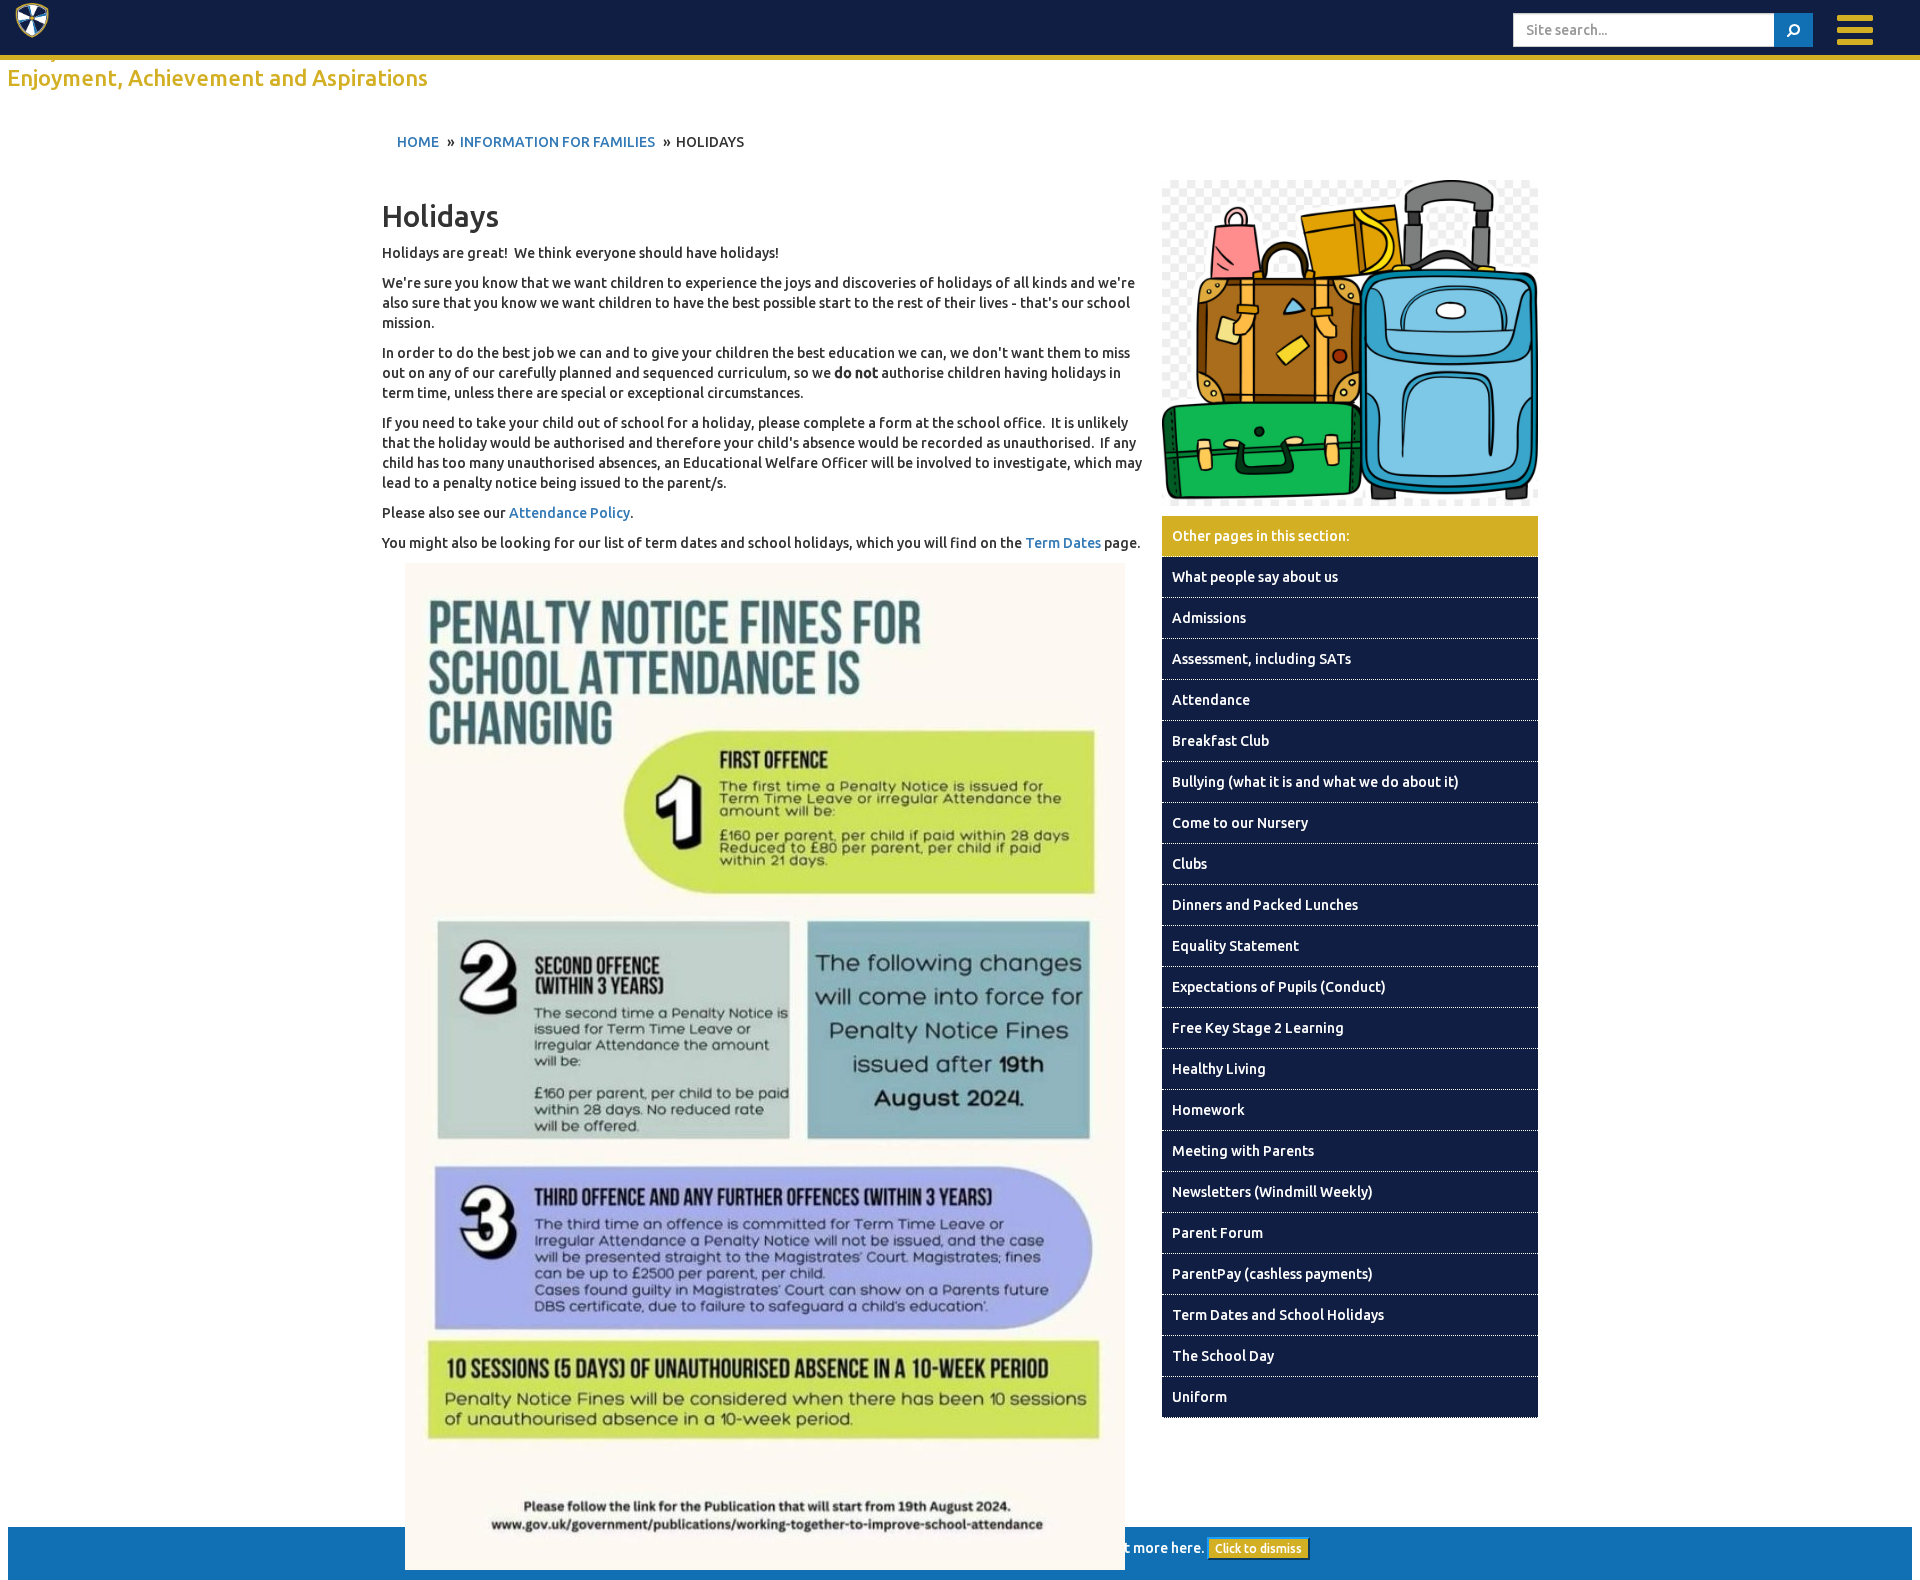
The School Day (1223, 1356)
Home (418, 142)
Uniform (1199, 1397)
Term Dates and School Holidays (1278, 1315)
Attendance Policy (569, 513)
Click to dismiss (1258, 1548)
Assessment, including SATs (1261, 659)
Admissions (1209, 618)
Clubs (1189, 864)
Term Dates (1063, 543)
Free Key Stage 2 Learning (1258, 1028)
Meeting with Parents (1243, 1151)
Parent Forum (1217, 1233)
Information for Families (557, 142)
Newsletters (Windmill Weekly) (1272, 1192)
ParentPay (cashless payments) (1272, 1274)
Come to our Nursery (1240, 823)
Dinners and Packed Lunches (1265, 905)
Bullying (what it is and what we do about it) (1315, 782)
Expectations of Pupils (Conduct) (1279, 987)
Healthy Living (1219, 1069)
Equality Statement (1235, 946)
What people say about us (1255, 577)
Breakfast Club (1220, 741)
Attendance (1211, 700)
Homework (1208, 1110)
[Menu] (1855, 30)
